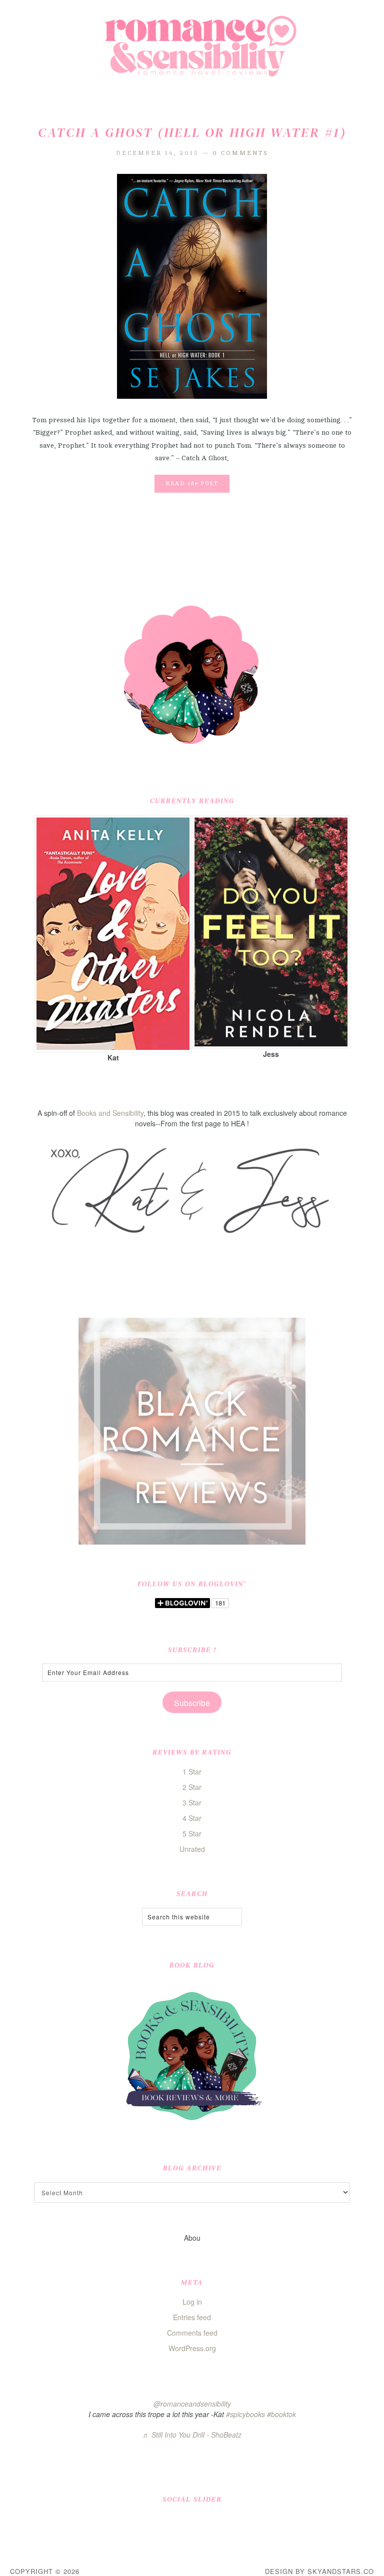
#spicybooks (245, 2414)
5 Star (192, 1833)
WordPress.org (192, 2348)
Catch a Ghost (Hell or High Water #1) (192, 132)
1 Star (192, 1771)
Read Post (192, 483)
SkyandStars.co (341, 2571)
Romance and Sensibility (192, 50)
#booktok (281, 2414)
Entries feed (192, 2317)
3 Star (192, 1802)
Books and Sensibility (110, 1113)
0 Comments (240, 153)
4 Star (192, 1818)
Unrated (192, 1849)
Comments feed (192, 2333)
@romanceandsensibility (192, 2404)
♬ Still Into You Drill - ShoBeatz (192, 2435)
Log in (192, 2302)
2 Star (192, 1787)
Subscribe (192, 1703)
